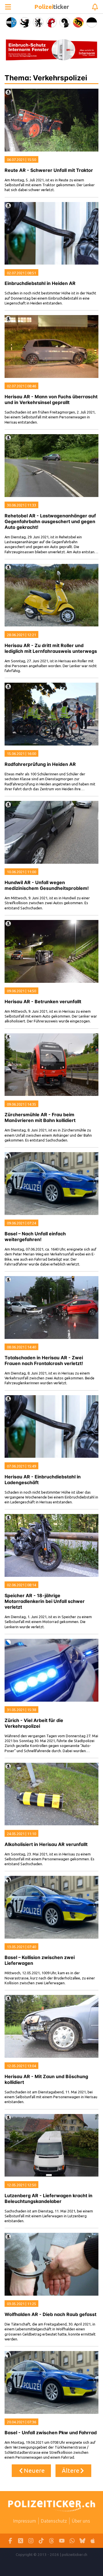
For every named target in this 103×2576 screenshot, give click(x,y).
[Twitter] (21, 2541)
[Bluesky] (82, 2541)
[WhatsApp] (72, 2541)
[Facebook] (10, 2541)
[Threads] (51, 2541)
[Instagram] (31, 2541)
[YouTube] (62, 2541)
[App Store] (93, 2541)
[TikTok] (41, 2541)
